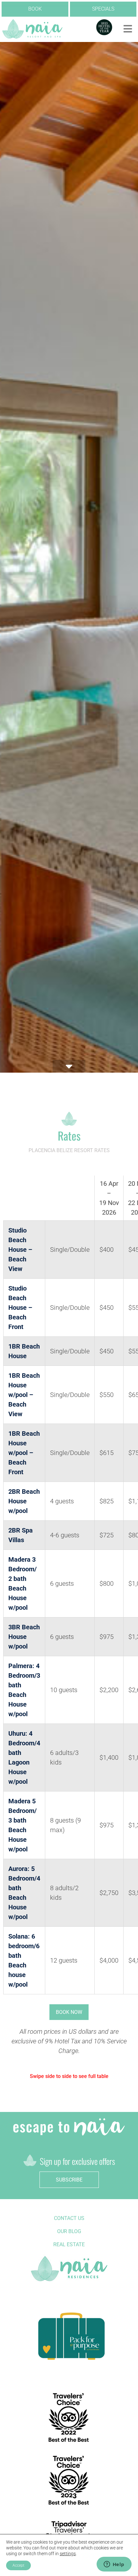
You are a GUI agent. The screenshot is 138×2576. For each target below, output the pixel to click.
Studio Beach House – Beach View (20, 1250)
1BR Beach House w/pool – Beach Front (24, 1453)
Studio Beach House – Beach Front (20, 1308)
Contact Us (69, 2218)
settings (68, 2554)
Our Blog (69, 2231)
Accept (18, 2565)
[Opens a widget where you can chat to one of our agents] (114, 2565)
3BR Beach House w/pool (24, 1637)
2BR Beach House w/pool (24, 1501)
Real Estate (69, 2244)
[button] (128, 29)
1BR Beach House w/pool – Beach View (24, 1395)
